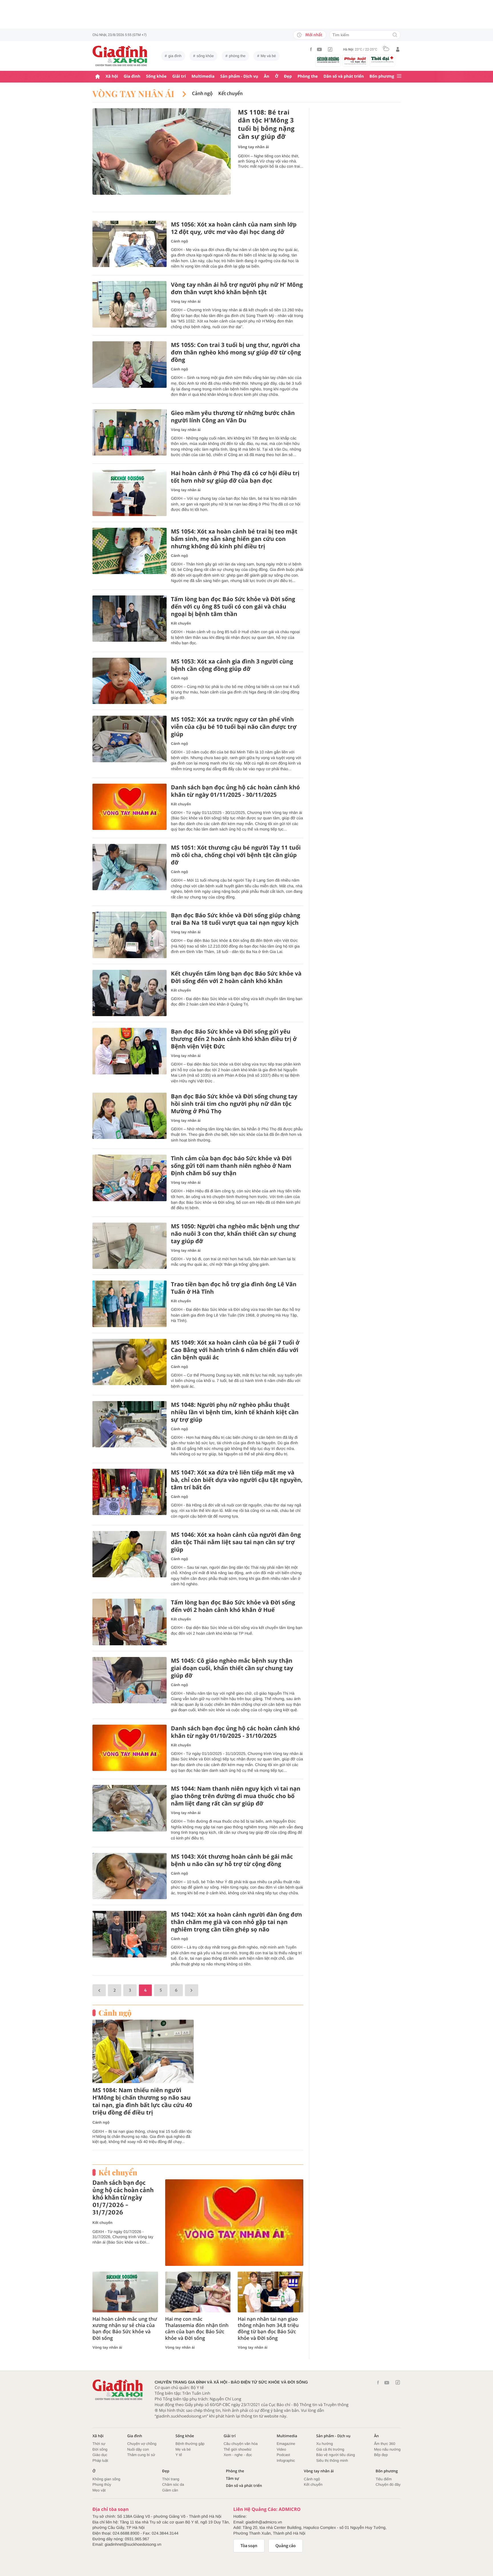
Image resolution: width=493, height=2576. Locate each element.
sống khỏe (205, 56)
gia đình (175, 56)
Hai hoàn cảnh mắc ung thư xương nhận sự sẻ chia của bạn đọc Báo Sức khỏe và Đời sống (125, 2328)
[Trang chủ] (98, 77)
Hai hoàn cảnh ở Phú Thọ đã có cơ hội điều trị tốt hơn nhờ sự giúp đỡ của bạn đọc (235, 477)
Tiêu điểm (384, 2479)
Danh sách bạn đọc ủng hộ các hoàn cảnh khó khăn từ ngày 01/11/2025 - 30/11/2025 (235, 791)
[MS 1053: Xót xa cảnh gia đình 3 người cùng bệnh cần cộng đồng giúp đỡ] (130, 681)
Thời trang (171, 2479)
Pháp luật (100, 2460)
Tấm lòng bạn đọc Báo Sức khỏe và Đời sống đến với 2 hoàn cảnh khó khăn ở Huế (233, 1606)
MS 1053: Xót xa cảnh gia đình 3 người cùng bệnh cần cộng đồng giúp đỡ (232, 665)
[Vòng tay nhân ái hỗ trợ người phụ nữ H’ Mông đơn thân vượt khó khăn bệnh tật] (130, 304)
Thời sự (99, 2444)
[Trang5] (192, 1990)
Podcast (283, 2455)
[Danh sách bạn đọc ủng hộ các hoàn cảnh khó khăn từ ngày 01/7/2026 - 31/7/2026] (234, 2223)
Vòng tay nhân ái (135, 94)
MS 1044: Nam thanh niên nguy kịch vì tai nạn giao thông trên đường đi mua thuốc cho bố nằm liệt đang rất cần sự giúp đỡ (236, 1796)
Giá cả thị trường (330, 2449)
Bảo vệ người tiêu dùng (336, 2455)
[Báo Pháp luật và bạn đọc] (355, 61)
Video (281, 2449)
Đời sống (100, 2449)
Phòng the (308, 76)
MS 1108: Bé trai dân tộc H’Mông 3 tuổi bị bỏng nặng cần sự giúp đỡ (266, 125)
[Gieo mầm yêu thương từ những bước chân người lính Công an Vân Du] (130, 433)
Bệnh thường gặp (190, 2444)
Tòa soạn (249, 2546)
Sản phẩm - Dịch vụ (239, 76)
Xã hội (112, 76)
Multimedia (203, 76)
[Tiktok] (330, 49)
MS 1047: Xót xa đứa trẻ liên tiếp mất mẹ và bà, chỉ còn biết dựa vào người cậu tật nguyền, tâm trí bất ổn (237, 1480)
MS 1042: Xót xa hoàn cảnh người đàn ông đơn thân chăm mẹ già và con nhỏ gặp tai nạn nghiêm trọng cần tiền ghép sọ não (237, 1922)
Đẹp (288, 76)
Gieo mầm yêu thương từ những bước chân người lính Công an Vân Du (233, 417)
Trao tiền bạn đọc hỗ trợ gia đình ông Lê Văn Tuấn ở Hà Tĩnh (234, 1288)
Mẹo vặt (99, 2490)
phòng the (237, 56)
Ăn (267, 76)
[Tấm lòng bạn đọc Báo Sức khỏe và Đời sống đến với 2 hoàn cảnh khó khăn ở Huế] (130, 1622)
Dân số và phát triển (344, 76)
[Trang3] (99, 1990)
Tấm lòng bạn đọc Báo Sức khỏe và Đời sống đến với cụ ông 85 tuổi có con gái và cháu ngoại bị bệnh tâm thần (233, 607)
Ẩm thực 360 (385, 2444)
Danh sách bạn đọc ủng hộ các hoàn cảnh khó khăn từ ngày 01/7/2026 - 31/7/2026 (123, 2198)
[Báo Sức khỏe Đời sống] (328, 60)
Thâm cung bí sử (141, 2455)
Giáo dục (100, 2455)
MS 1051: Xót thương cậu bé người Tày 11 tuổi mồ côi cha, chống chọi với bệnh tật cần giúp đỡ (236, 855)
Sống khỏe (156, 76)
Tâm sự (233, 2478)
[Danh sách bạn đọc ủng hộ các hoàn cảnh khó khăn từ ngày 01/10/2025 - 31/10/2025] (130, 1748)
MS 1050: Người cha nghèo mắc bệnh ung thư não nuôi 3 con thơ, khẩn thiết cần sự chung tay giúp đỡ (235, 1234)
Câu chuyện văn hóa (241, 2444)
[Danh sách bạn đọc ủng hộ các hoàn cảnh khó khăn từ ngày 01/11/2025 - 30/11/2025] (130, 807)
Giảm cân (170, 2490)
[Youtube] (320, 49)
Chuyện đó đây (388, 2484)
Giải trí (179, 76)
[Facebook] (311, 49)
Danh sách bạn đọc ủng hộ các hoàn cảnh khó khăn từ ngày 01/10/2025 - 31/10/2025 (235, 1732)
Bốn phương (382, 76)
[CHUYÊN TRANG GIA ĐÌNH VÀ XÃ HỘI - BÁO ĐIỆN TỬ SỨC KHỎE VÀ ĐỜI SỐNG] (120, 56)
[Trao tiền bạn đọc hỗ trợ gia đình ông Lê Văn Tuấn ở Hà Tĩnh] (130, 1304)
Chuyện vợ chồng (142, 2444)
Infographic (286, 2460)
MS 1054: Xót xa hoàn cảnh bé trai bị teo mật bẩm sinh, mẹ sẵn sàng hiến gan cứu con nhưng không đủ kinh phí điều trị (234, 539)
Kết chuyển (231, 94)
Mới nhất (314, 35)
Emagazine (286, 2444)
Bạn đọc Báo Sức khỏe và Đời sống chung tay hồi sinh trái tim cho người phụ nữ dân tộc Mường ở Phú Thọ (234, 1104)
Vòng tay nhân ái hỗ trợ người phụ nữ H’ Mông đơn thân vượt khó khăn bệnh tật (237, 288)
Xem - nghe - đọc (238, 2455)
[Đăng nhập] (398, 49)
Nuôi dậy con (138, 2449)
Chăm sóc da (173, 2484)
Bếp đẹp (381, 2455)
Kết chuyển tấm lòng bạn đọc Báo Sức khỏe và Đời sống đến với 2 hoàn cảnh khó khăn (236, 977)
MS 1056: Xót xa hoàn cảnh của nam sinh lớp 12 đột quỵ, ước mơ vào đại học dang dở (234, 228)
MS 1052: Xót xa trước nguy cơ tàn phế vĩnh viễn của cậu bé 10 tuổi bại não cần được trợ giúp (234, 727)
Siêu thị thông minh (332, 2460)
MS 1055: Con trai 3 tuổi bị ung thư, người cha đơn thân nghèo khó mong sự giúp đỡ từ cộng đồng (236, 352)
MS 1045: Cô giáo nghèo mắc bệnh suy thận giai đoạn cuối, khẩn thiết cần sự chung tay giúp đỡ (232, 1668)
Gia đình (132, 76)
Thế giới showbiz (238, 2449)
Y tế (179, 2455)
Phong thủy (102, 2484)
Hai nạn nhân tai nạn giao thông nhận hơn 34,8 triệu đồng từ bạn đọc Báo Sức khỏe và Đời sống (268, 2328)
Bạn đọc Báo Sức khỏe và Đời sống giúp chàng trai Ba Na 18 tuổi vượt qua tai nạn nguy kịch (236, 919)
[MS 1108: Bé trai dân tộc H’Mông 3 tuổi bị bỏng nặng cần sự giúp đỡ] (162, 152)
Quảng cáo (286, 2546)
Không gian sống (106, 2479)
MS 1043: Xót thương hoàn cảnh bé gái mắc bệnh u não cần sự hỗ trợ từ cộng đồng (232, 1860)
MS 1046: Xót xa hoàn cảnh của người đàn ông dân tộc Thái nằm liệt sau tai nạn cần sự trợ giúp (236, 1542)
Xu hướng (324, 2444)
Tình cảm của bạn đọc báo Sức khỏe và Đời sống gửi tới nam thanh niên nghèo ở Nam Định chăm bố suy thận (231, 1166)
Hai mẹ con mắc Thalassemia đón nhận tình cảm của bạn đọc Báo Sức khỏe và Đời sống (197, 2328)
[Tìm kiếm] (395, 35)
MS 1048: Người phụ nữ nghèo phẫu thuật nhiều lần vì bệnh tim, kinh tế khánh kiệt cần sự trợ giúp (235, 1412)
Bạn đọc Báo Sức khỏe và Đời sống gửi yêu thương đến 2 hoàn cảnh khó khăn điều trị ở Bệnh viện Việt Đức (234, 1039)
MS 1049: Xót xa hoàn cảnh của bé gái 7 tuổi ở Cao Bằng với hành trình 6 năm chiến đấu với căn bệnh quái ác (235, 1350)
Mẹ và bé (268, 56)
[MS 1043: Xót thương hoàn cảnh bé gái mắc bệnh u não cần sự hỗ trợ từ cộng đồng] (130, 1876)
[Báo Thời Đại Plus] (382, 59)
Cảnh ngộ (202, 94)
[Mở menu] (399, 76)
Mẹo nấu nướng (387, 2449)
